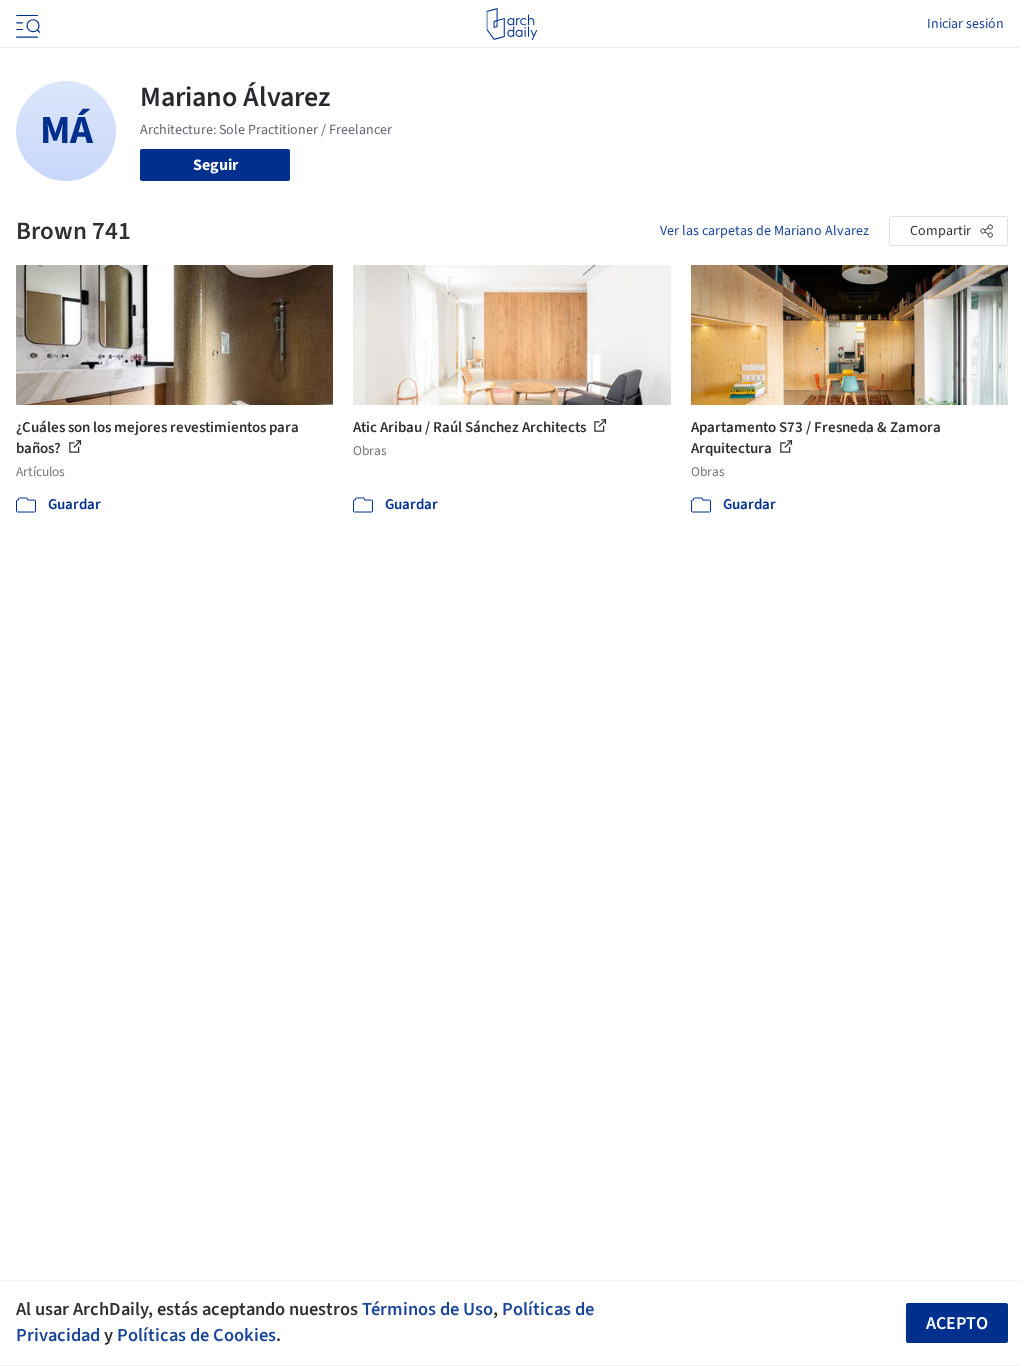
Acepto (957, 1323)
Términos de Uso (427, 1309)
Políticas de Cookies (196, 1335)
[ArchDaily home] (511, 24)
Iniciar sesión (965, 24)
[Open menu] (26, 24)
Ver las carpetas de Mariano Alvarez (764, 231)
